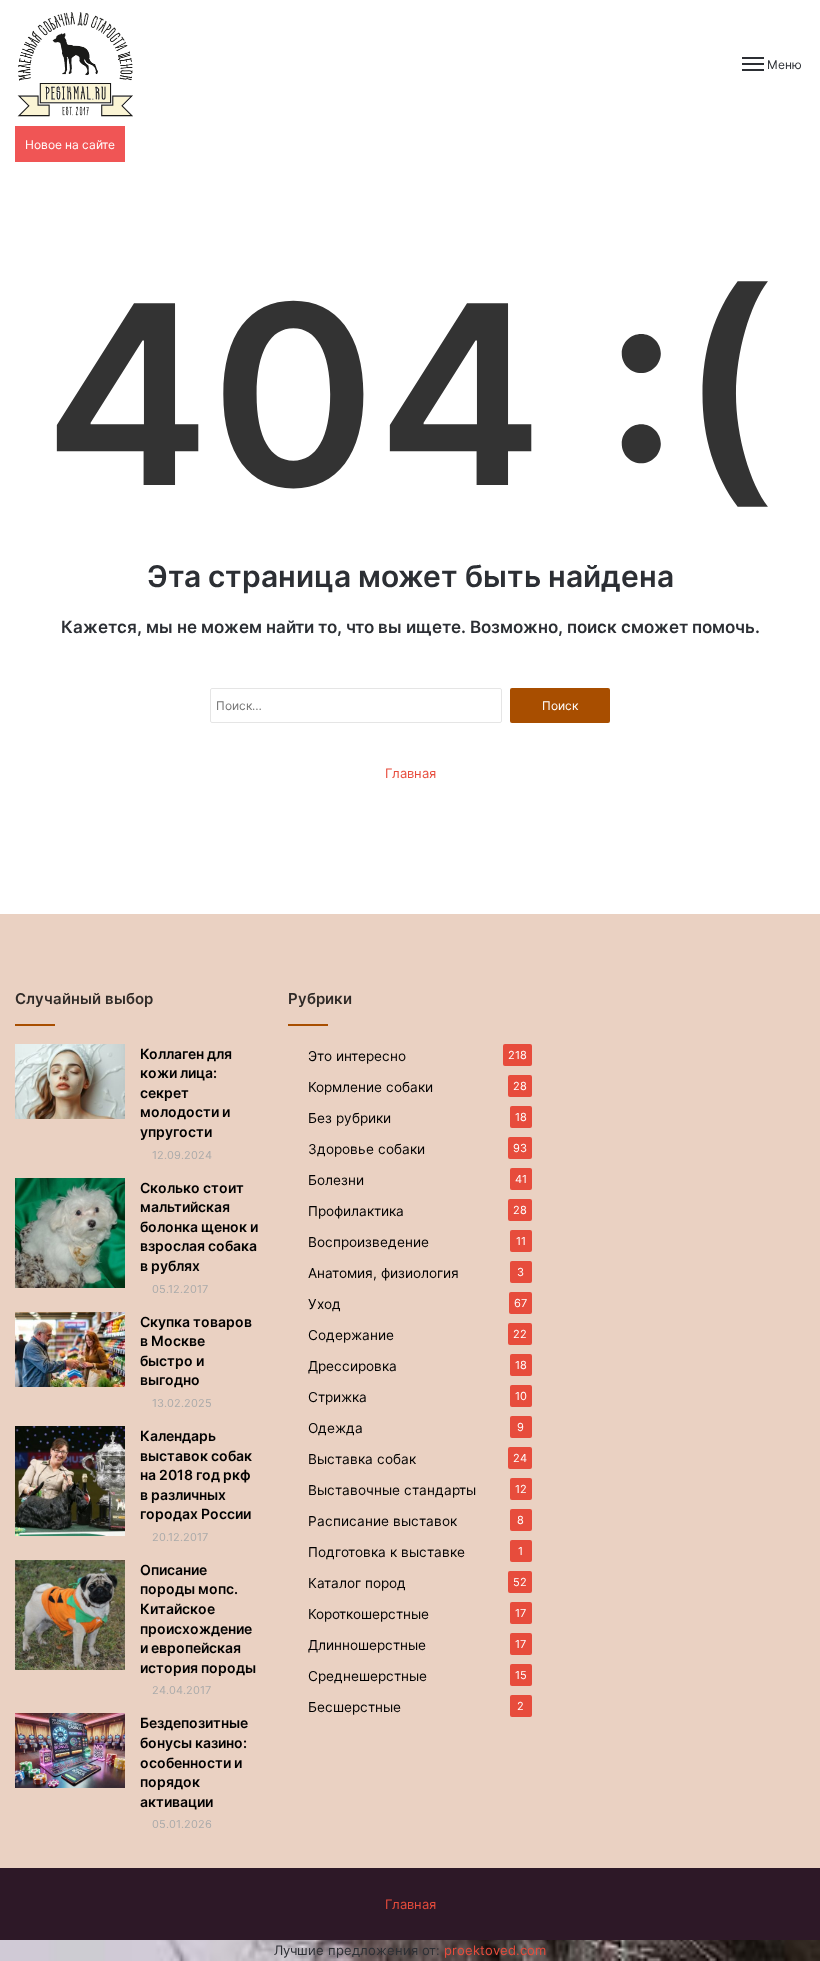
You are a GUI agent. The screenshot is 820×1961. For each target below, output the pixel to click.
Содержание (351, 1335)
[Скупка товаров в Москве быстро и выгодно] (70, 1349)
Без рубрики (349, 1118)
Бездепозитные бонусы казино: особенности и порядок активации (194, 1761)
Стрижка (337, 1397)
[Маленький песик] (74, 63)
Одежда (335, 1428)
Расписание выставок (382, 1521)
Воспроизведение (368, 1242)
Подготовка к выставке (386, 1552)
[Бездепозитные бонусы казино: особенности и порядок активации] (70, 1750)
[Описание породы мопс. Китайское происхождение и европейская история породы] (70, 1615)
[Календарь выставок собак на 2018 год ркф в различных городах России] (70, 1481)
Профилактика (356, 1211)
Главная (410, 773)
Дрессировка (352, 1366)
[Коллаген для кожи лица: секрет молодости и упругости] (70, 1081)
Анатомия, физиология (383, 1273)
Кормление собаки (370, 1087)
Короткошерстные (368, 1614)
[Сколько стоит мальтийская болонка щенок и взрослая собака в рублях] (70, 1233)
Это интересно (357, 1056)
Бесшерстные (354, 1707)
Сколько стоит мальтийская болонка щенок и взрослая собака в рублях (199, 1226)
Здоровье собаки (366, 1149)
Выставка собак (362, 1459)
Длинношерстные (367, 1645)
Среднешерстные (367, 1676)
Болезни (336, 1180)
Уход (324, 1304)
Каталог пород (357, 1583)
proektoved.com (495, 1950)
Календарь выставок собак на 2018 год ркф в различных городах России (196, 1474)
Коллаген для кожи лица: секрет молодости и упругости (186, 1092)
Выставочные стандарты (392, 1490)
